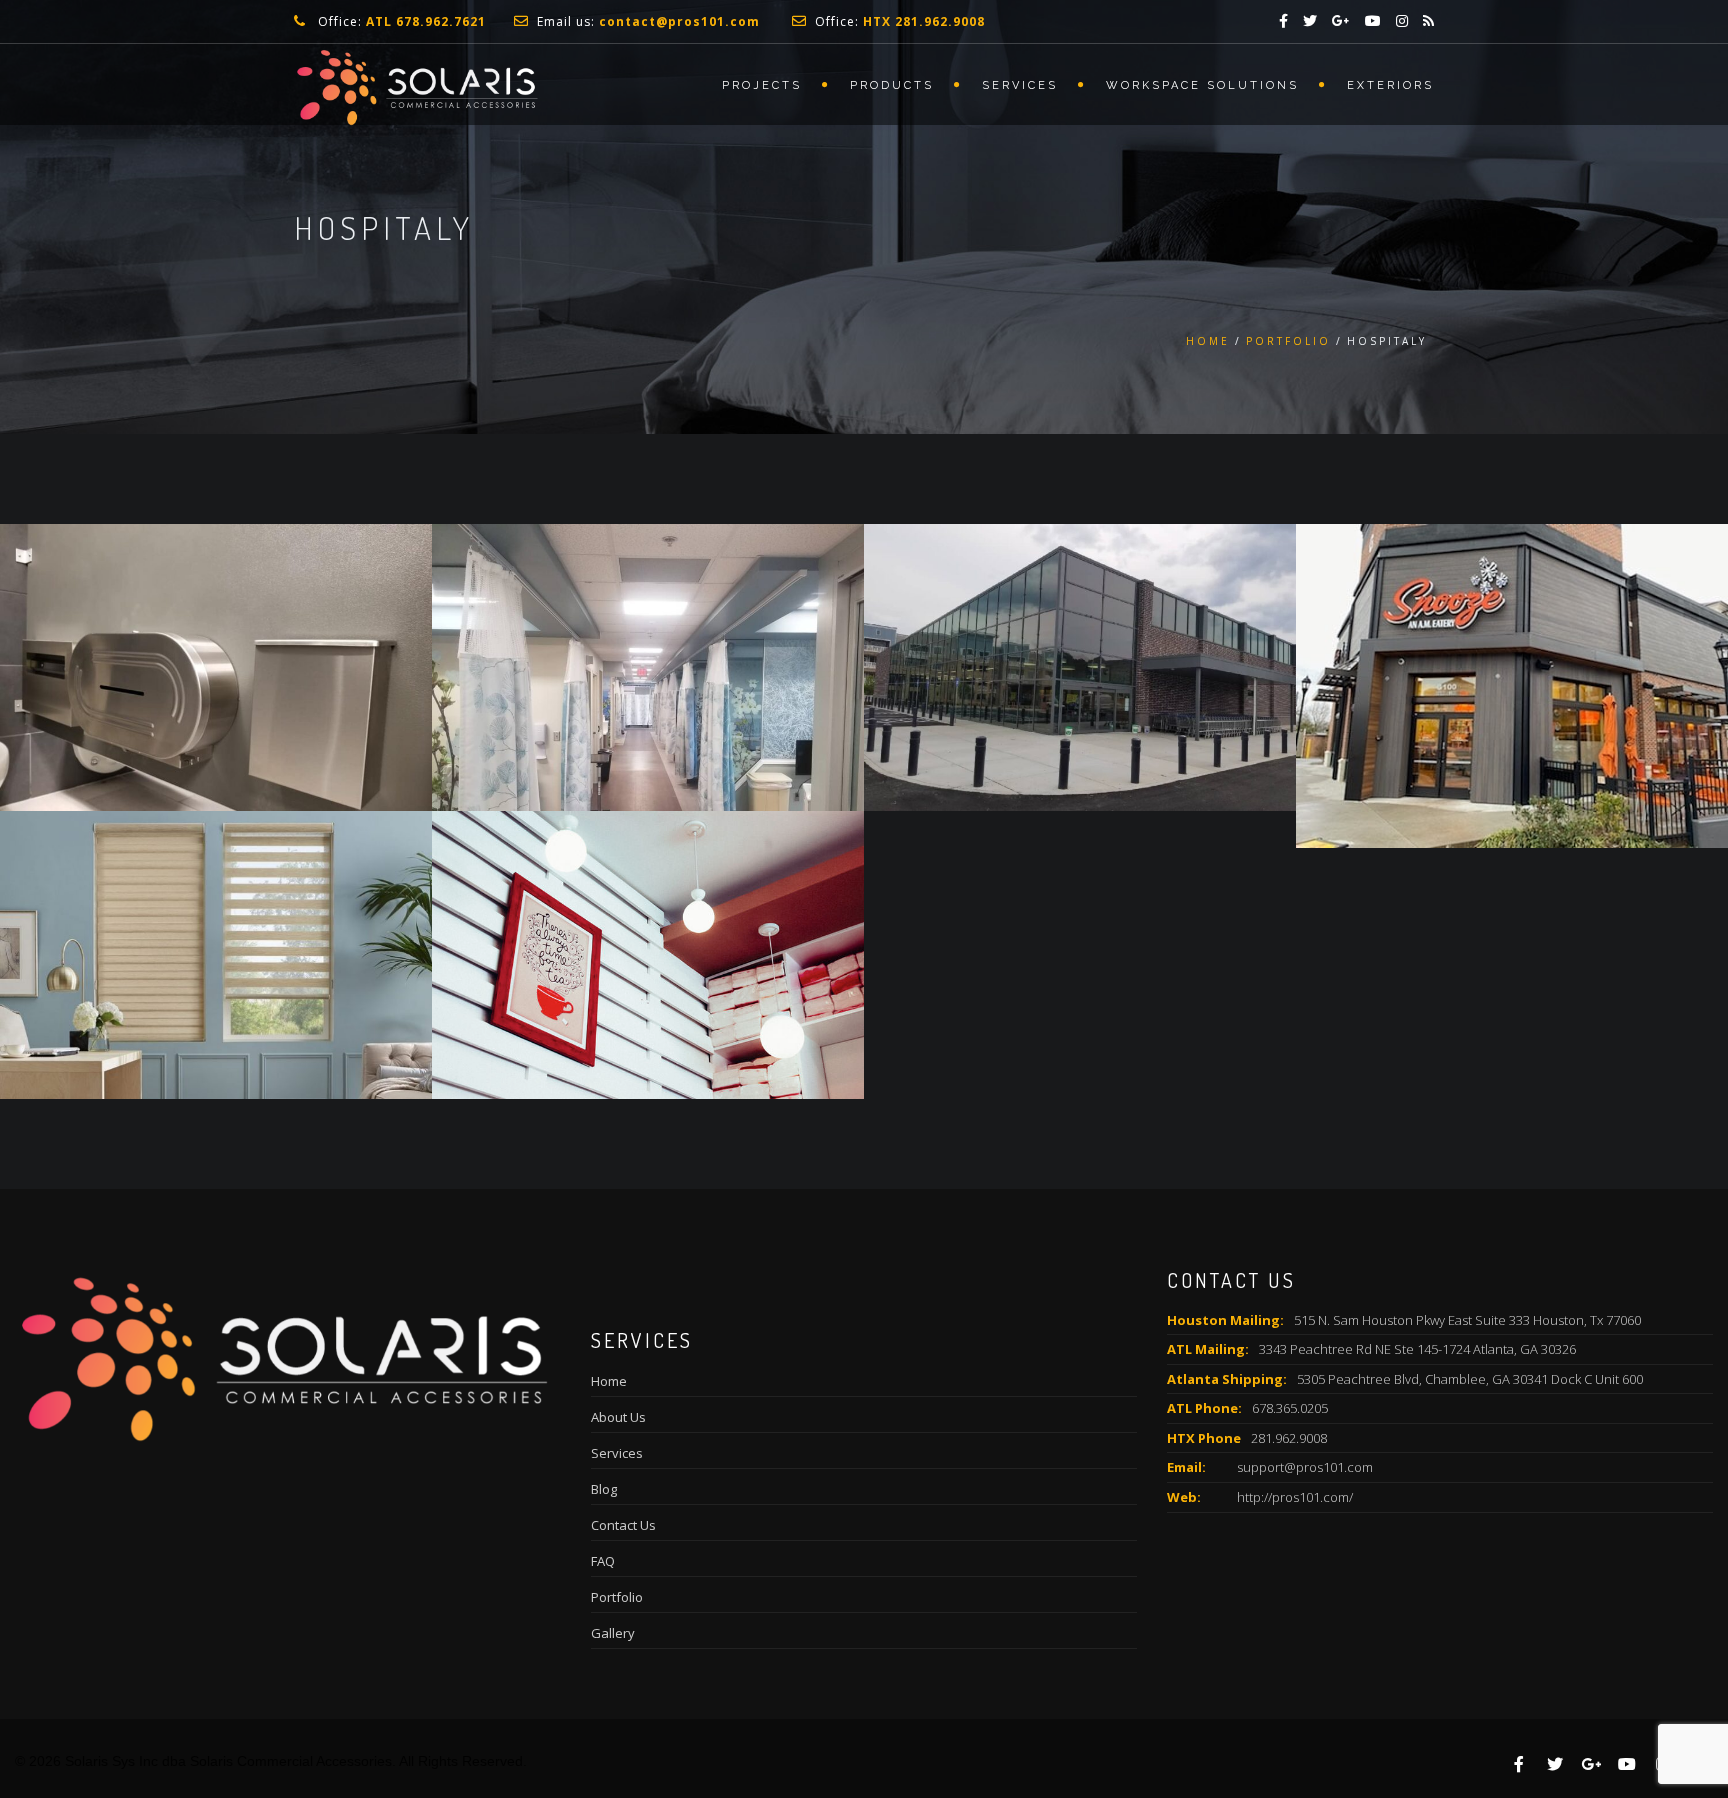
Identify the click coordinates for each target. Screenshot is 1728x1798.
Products (892, 85)
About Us (618, 1417)
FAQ (603, 1561)
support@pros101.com (1305, 1467)
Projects (762, 85)
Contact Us (623, 1525)
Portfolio (1288, 341)
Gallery (613, 1633)
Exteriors (1390, 85)
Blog (604, 1489)
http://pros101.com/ (1295, 1497)
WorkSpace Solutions (1202, 85)
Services (1020, 85)
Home (1208, 341)
